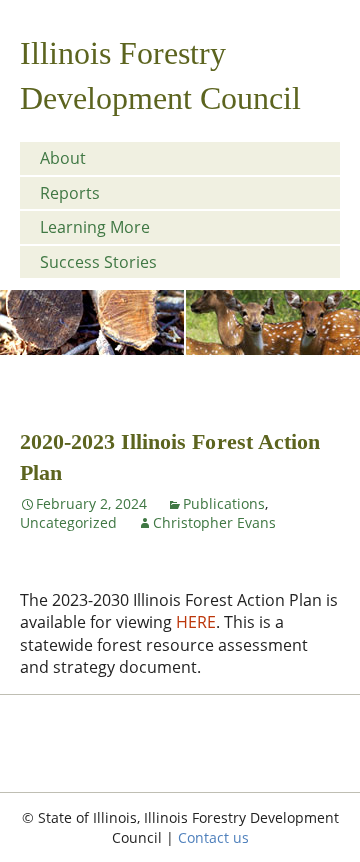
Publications (224, 503)
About (63, 158)
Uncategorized (68, 522)
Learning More (95, 227)
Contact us (213, 837)
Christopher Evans (214, 522)
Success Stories (98, 262)
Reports (70, 193)
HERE (196, 622)
